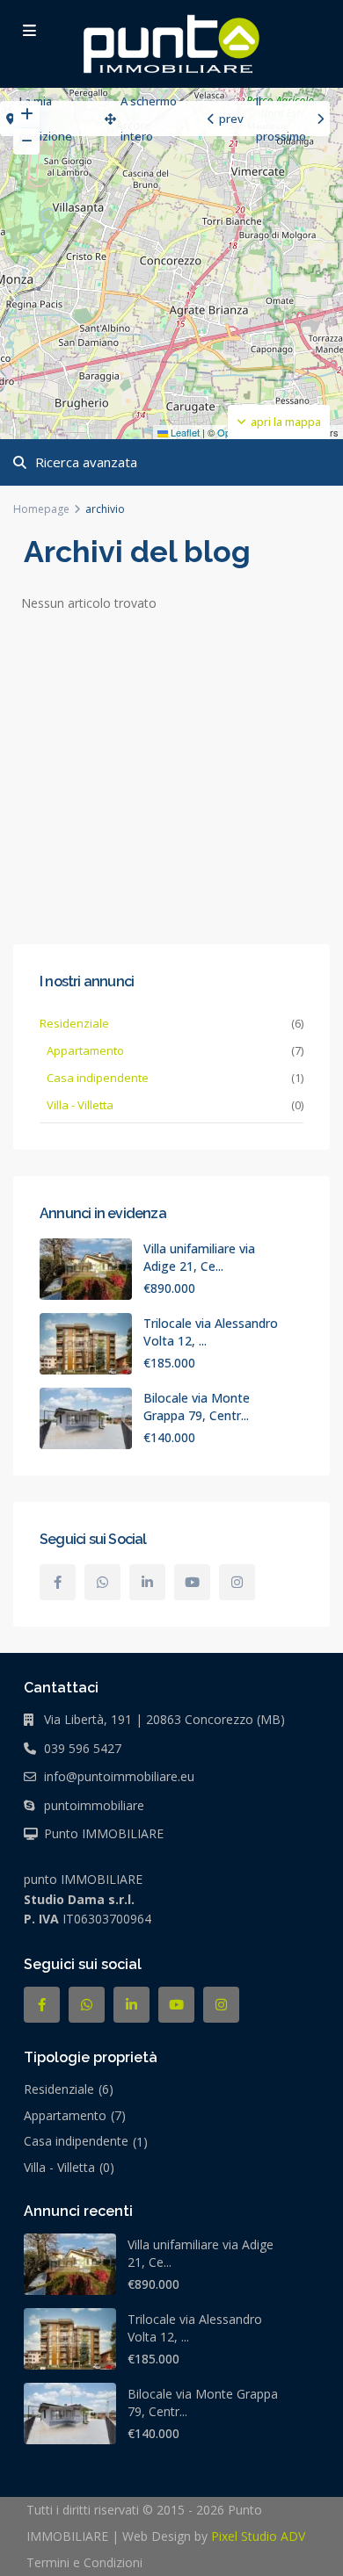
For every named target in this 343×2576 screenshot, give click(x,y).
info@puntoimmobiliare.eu (119, 1776)
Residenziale (74, 1023)
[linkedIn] (147, 1582)
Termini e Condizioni (84, 2562)
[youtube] (192, 1582)
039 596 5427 (83, 1748)
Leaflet (184, 432)
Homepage (41, 509)
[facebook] (58, 1582)
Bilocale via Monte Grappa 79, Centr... (197, 1407)
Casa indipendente (98, 1078)
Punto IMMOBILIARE (104, 1833)
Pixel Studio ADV (258, 2536)
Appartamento (85, 1050)
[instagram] (237, 1582)
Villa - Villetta (80, 1105)
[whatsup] (102, 1582)
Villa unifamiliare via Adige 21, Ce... (199, 1257)
